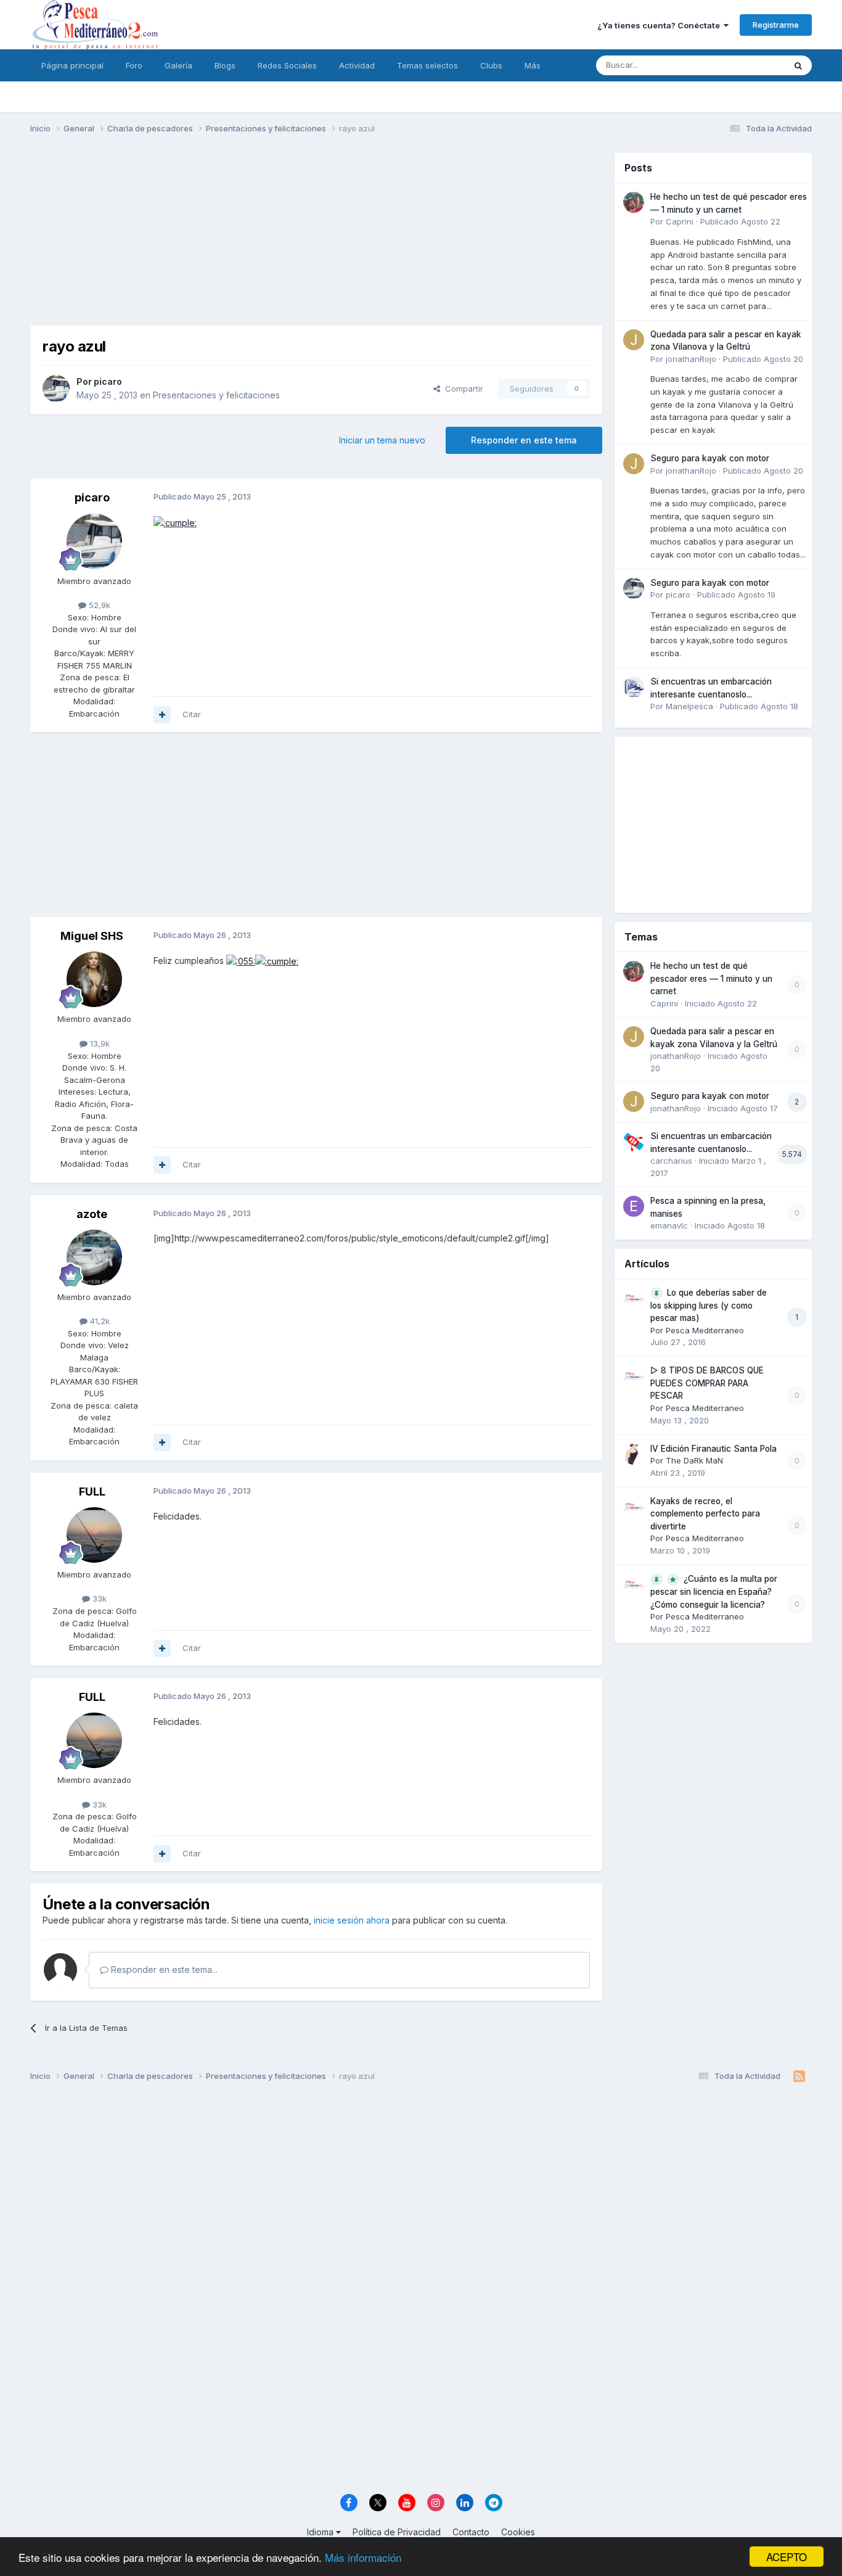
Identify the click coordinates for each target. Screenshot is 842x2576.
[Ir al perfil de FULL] (94, 1535)
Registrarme (776, 25)
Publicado (740, 221)
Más (533, 65)
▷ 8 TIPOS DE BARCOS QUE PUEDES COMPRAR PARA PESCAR (707, 1383)
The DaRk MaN (694, 1460)
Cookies (518, 2532)
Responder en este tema (524, 440)
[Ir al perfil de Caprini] (634, 202)
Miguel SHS (92, 936)
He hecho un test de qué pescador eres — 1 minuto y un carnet (711, 978)
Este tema (750, 65)
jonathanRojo (691, 359)
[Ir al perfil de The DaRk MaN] (634, 1454)
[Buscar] (798, 65)
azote (92, 1214)
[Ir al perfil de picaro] (56, 389)
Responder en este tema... (163, 1969)
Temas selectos (427, 65)
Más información (363, 2557)
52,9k (98, 605)
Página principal (72, 65)
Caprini (680, 221)
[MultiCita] (162, 715)
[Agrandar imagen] (175, 522)
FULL (92, 1492)
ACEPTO (787, 2557)
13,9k (99, 1043)
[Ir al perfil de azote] (94, 1257)
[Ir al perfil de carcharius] (634, 1142)
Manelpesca (689, 706)
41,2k (99, 1321)
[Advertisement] (316, 239)
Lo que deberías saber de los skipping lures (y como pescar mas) (709, 1306)
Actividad (357, 65)
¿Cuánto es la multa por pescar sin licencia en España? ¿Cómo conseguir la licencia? (714, 1592)
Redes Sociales (287, 65)
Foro (134, 65)
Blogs (225, 65)
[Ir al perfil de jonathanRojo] (634, 340)
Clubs (491, 65)
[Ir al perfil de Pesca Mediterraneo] (634, 1298)
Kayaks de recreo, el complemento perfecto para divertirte (705, 1514)
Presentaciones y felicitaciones (216, 395)
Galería (178, 65)
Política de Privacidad (397, 2532)
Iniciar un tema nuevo (382, 440)
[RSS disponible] (799, 2076)
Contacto (471, 2532)
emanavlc (669, 1225)
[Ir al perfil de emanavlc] (634, 1206)
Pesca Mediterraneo (705, 1330)
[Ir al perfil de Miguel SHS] (94, 979)
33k (98, 1599)
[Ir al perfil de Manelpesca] (634, 687)
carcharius (671, 1161)
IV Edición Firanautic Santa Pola (713, 1449)
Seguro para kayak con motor (710, 458)
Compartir (462, 389)
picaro (108, 381)
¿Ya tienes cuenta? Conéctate (660, 25)
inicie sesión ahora (352, 1920)
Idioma (321, 2532)
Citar (192, 714)
